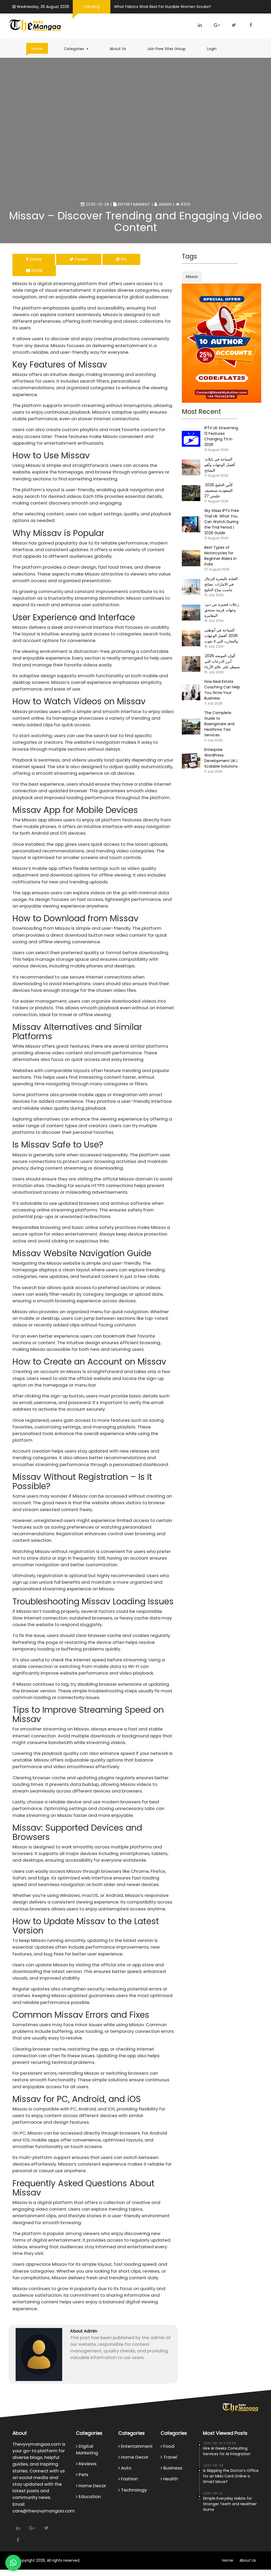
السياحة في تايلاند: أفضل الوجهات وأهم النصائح (220, 465)
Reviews (87, 2464)
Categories (79, 49)
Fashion (129, 2479)
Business (172, 2468)
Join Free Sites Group (166, 49)
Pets (83, 2475)
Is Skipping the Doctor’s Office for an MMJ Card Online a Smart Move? (231, 2476)
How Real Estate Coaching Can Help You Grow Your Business (222, 690)
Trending (92, 7)
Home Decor (92, 2486)
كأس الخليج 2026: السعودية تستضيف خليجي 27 (219, 490)
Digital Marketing (87, 2449)
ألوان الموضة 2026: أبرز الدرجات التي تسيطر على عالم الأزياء (222, 661)
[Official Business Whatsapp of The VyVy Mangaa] (13, 2563)
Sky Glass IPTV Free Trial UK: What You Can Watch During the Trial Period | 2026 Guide (222, 522)
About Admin (84, 2331)
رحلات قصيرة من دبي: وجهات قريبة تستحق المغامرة (222, 610)
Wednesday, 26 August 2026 (43, 7)
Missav (192, 277)
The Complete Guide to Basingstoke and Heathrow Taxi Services (219, 724)
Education (89, 2497)
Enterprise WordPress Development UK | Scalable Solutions (221, 758)
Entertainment (134, 204)
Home (37, 49)
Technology (133, 2490)
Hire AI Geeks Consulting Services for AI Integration (227, 2451)
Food (168, 2446)
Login (212, 49)
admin (165, 204)
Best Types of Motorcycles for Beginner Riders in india (220, 556)
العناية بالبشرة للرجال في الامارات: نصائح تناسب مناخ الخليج (221, 584)
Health (170, 2479)
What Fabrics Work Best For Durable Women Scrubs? (162, 7)
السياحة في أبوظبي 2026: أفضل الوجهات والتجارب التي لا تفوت (221, 636)
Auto (126, 2468)
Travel (170, 2457)
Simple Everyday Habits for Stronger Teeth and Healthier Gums (230, 2504)
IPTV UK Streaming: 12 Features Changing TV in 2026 (222, 436)
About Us (118, 49)
